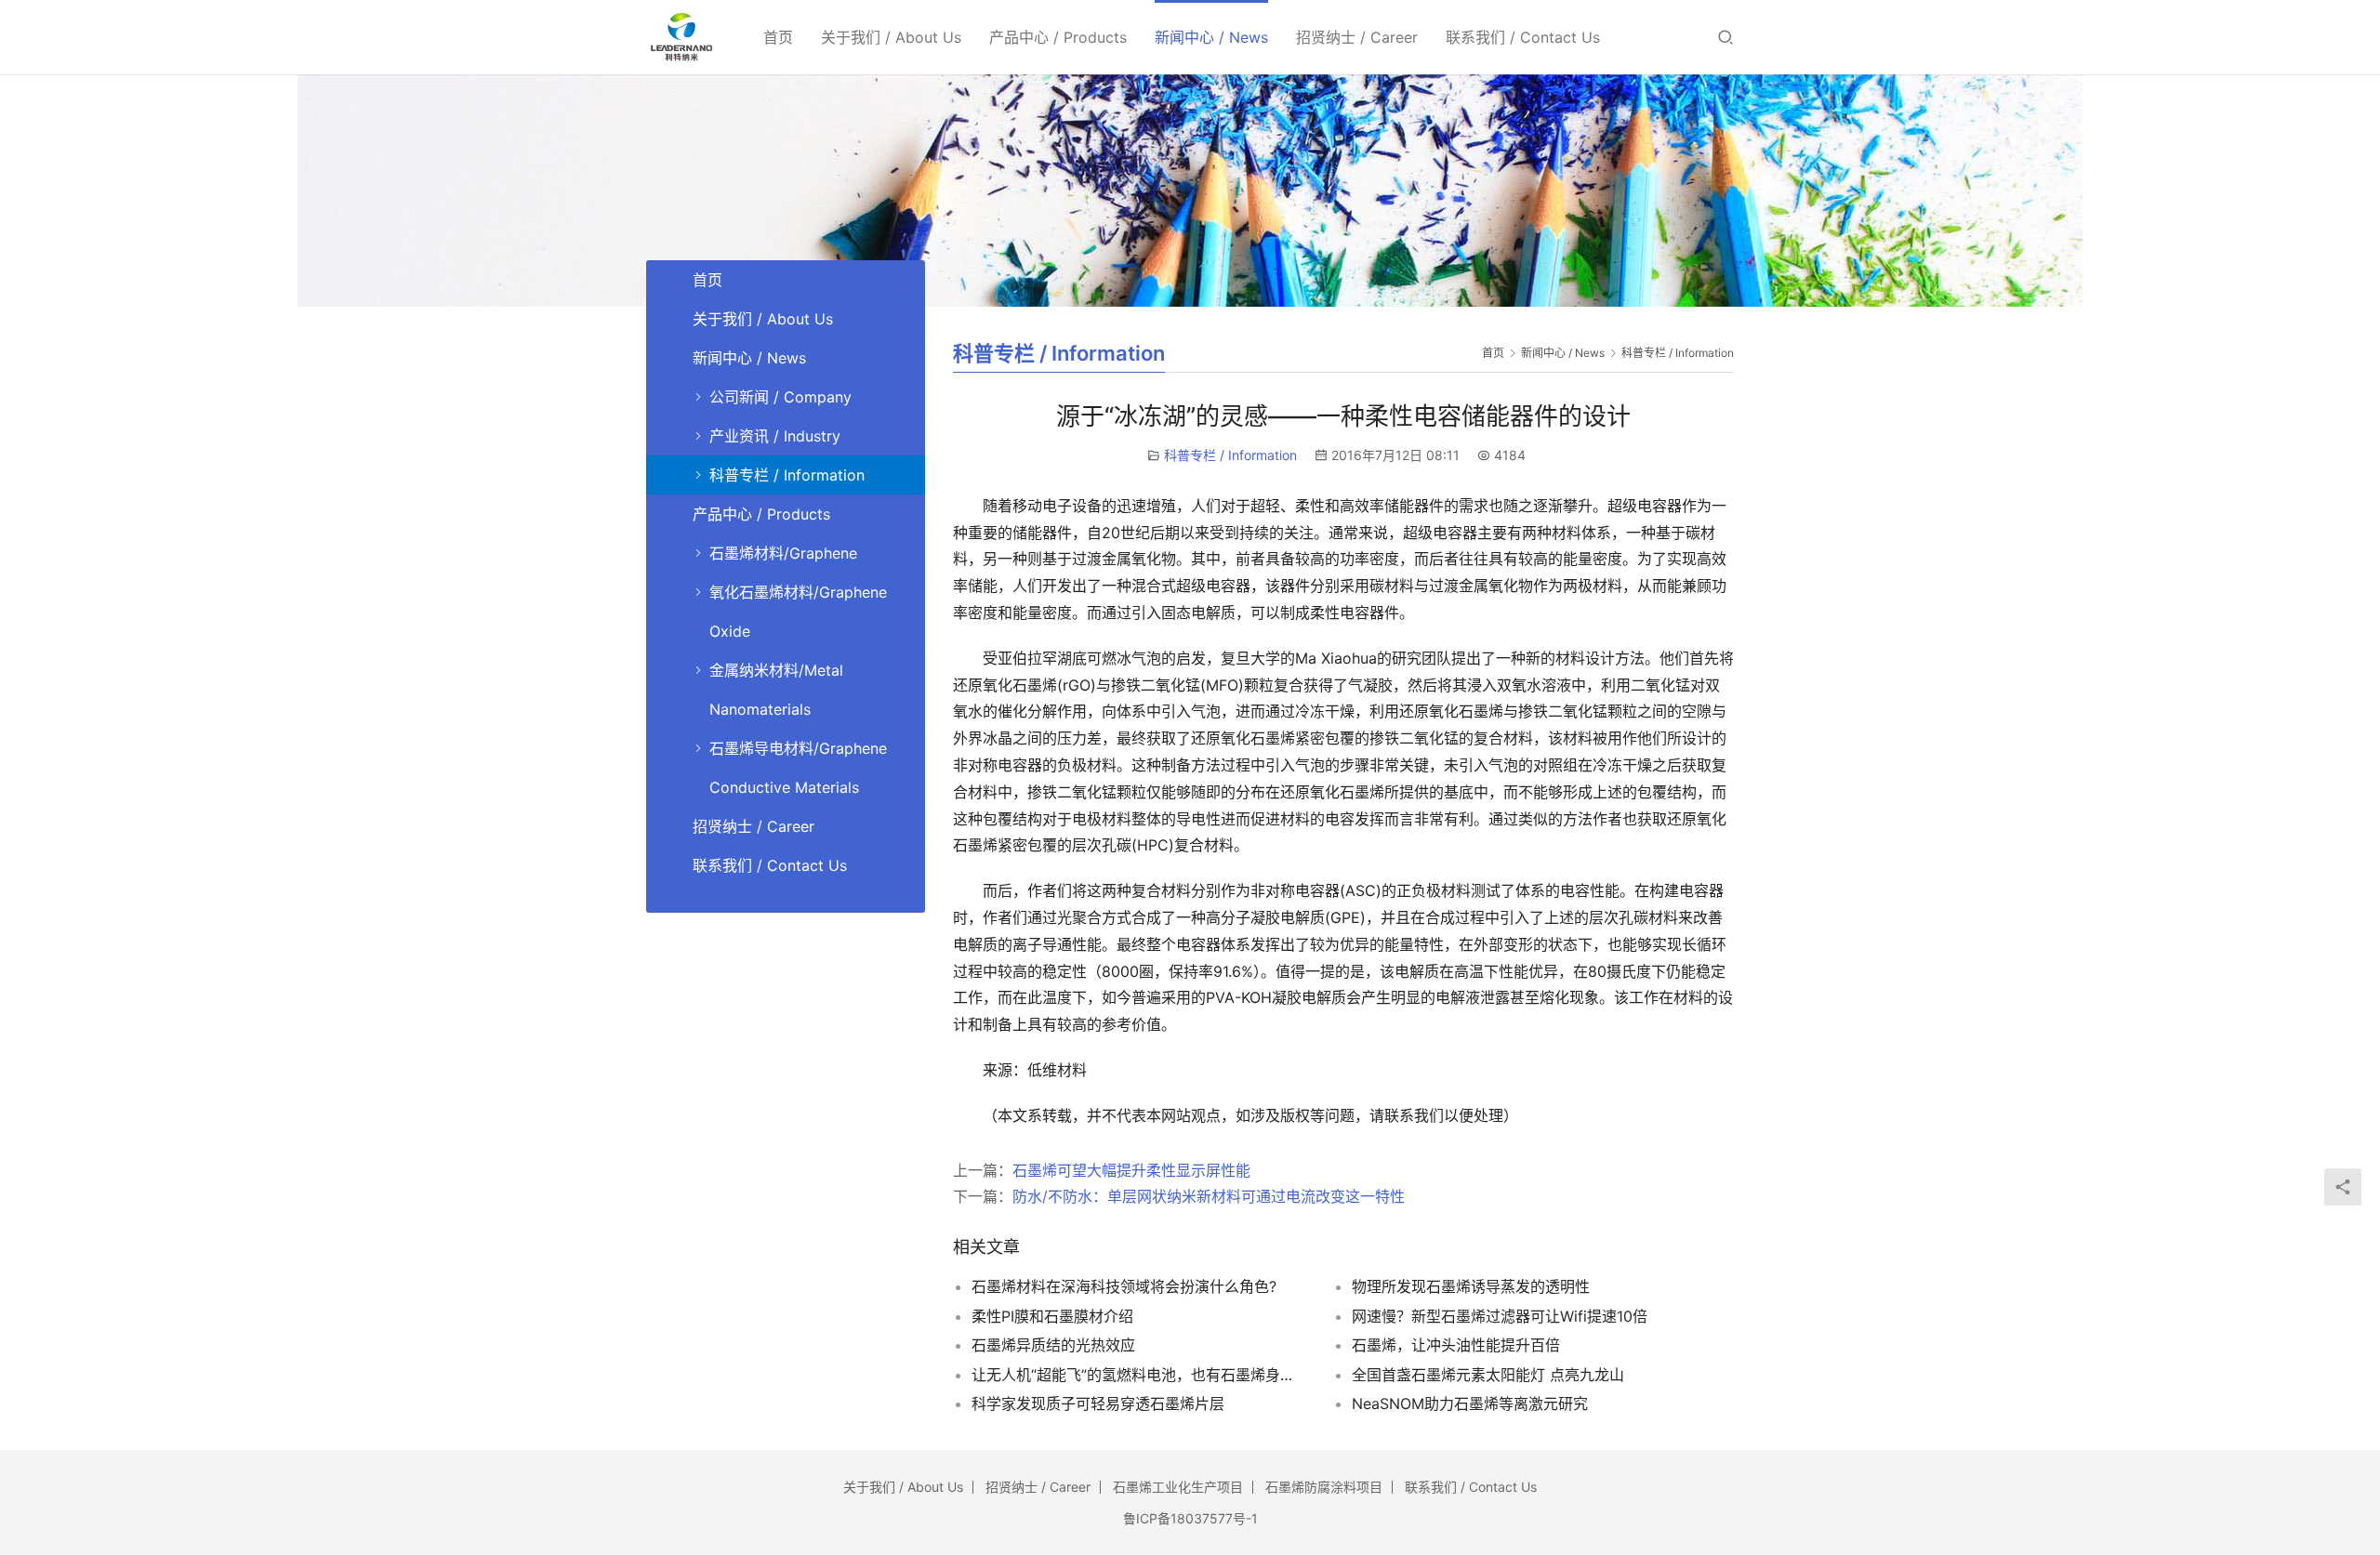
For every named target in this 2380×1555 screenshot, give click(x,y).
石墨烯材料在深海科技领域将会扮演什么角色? (1124, 1286)
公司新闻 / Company (780, 397)
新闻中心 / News (1211, 37)
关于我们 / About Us (891, 37)
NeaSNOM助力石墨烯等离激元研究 (1470, 1403)
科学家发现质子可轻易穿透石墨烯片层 (1098, 1403)
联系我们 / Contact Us (1523, 37)
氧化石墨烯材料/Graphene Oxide (798, 612)
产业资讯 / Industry (775, 436)
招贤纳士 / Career (1357, 37)
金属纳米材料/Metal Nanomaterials (776, 690)
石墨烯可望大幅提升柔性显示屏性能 (1131, 1170)
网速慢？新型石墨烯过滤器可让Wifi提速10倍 (1500, 1316)
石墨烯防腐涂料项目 (1324, 1487)
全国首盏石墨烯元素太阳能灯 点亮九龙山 (1488, 1375)
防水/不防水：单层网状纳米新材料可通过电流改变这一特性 (1209, 1196)
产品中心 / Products (1058, 37)
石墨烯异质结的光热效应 (1053, 1345)
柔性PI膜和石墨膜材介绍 (1052, 1316)
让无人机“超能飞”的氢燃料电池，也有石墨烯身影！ (1139, 1375)
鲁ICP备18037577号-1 (1190, 1518)
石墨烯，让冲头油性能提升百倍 (1456, 1345)
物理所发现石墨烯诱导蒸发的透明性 (1471, 1286)
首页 (778, 37)
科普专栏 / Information (1230, 455)
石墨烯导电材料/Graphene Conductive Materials (798, 768)
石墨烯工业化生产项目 (1178, 1487)
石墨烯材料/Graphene (783, 553)
